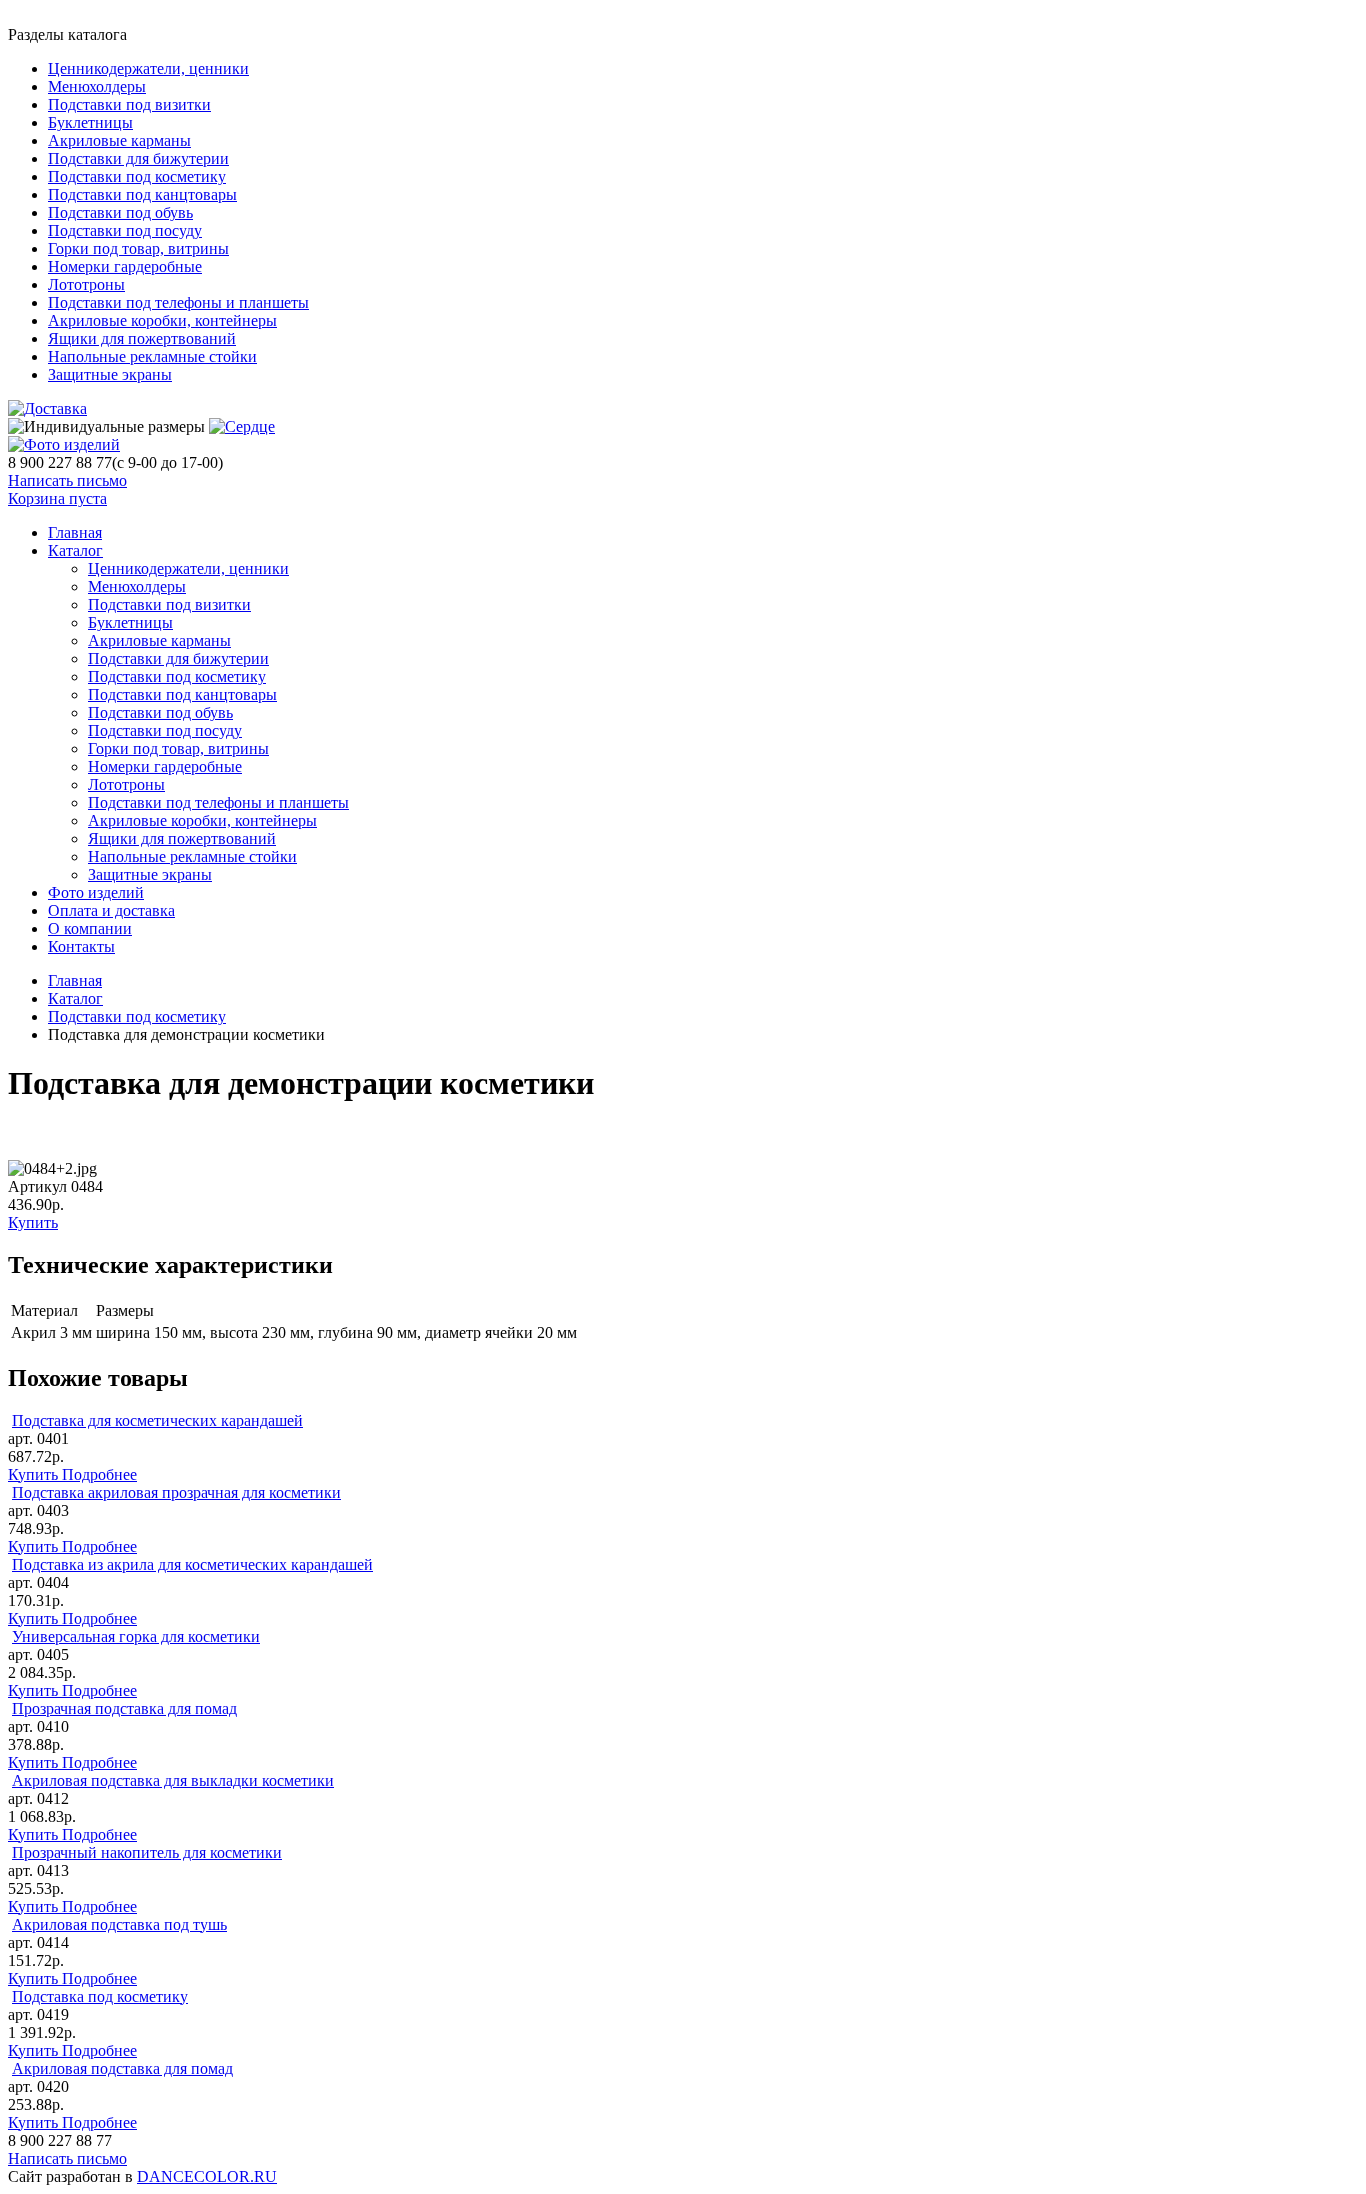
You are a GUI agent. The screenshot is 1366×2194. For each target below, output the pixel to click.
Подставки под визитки (129, 104)
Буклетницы (90, 122)
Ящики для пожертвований (142, 338)
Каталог (75, 550)
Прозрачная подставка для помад (124, 1708)
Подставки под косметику (137, 176)
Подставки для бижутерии (138, 158)
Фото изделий (96, 892)
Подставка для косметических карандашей (157, 1420)
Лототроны (86, 284)
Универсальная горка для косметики (136, 1636)
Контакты (81, 946)
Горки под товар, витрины (138, 248)
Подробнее (99, 1474)
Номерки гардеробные (125, 266)
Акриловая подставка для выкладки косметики (173, 1780)
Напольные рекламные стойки (152, 356)
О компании (90, 928)
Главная (75, 980)
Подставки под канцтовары (142, 194)
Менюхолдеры (97, 86)
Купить (33, 1222)
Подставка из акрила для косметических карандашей (192, 1564)
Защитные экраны (110, 374)
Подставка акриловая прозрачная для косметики (176, 1492)
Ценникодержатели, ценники (148, 68)
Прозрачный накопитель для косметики (147, 1852)
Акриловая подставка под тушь (119, 1924)
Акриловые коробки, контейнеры (162, 320)
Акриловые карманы (119, 140)
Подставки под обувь (120, 212)
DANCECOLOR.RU (207, 2176)
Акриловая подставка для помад (122, 2068)
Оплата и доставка (111, 910)
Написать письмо (67, 480)
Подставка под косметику (100, 1996)
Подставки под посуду (125, 230)
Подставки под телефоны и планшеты (178, 302)
